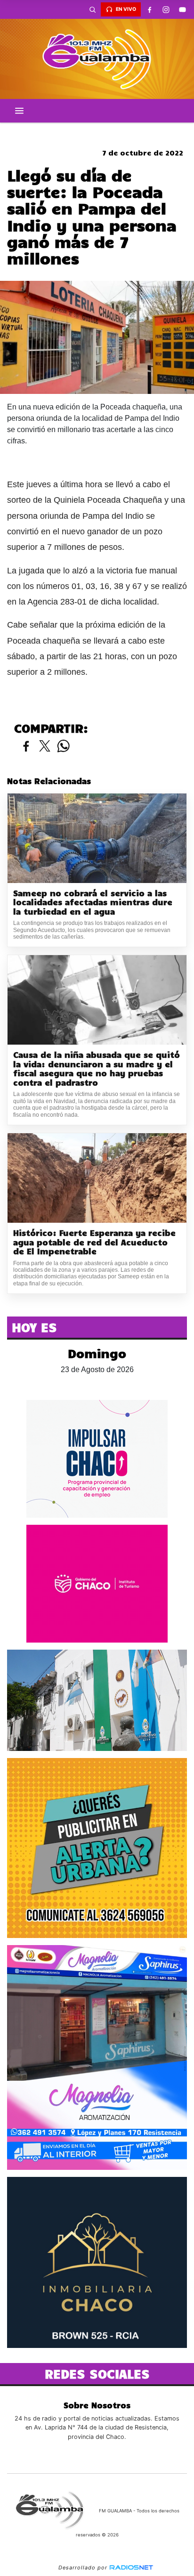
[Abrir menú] (19, 111)
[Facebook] (149, 9)
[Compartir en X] (45, 747)
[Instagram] (166, 9)
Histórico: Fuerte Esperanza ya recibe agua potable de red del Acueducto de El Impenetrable (94, 1242)
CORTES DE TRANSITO (97, 131)
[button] (92, 9)
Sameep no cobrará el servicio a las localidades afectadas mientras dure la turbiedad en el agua (93, 902)
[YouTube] (182, 9)
